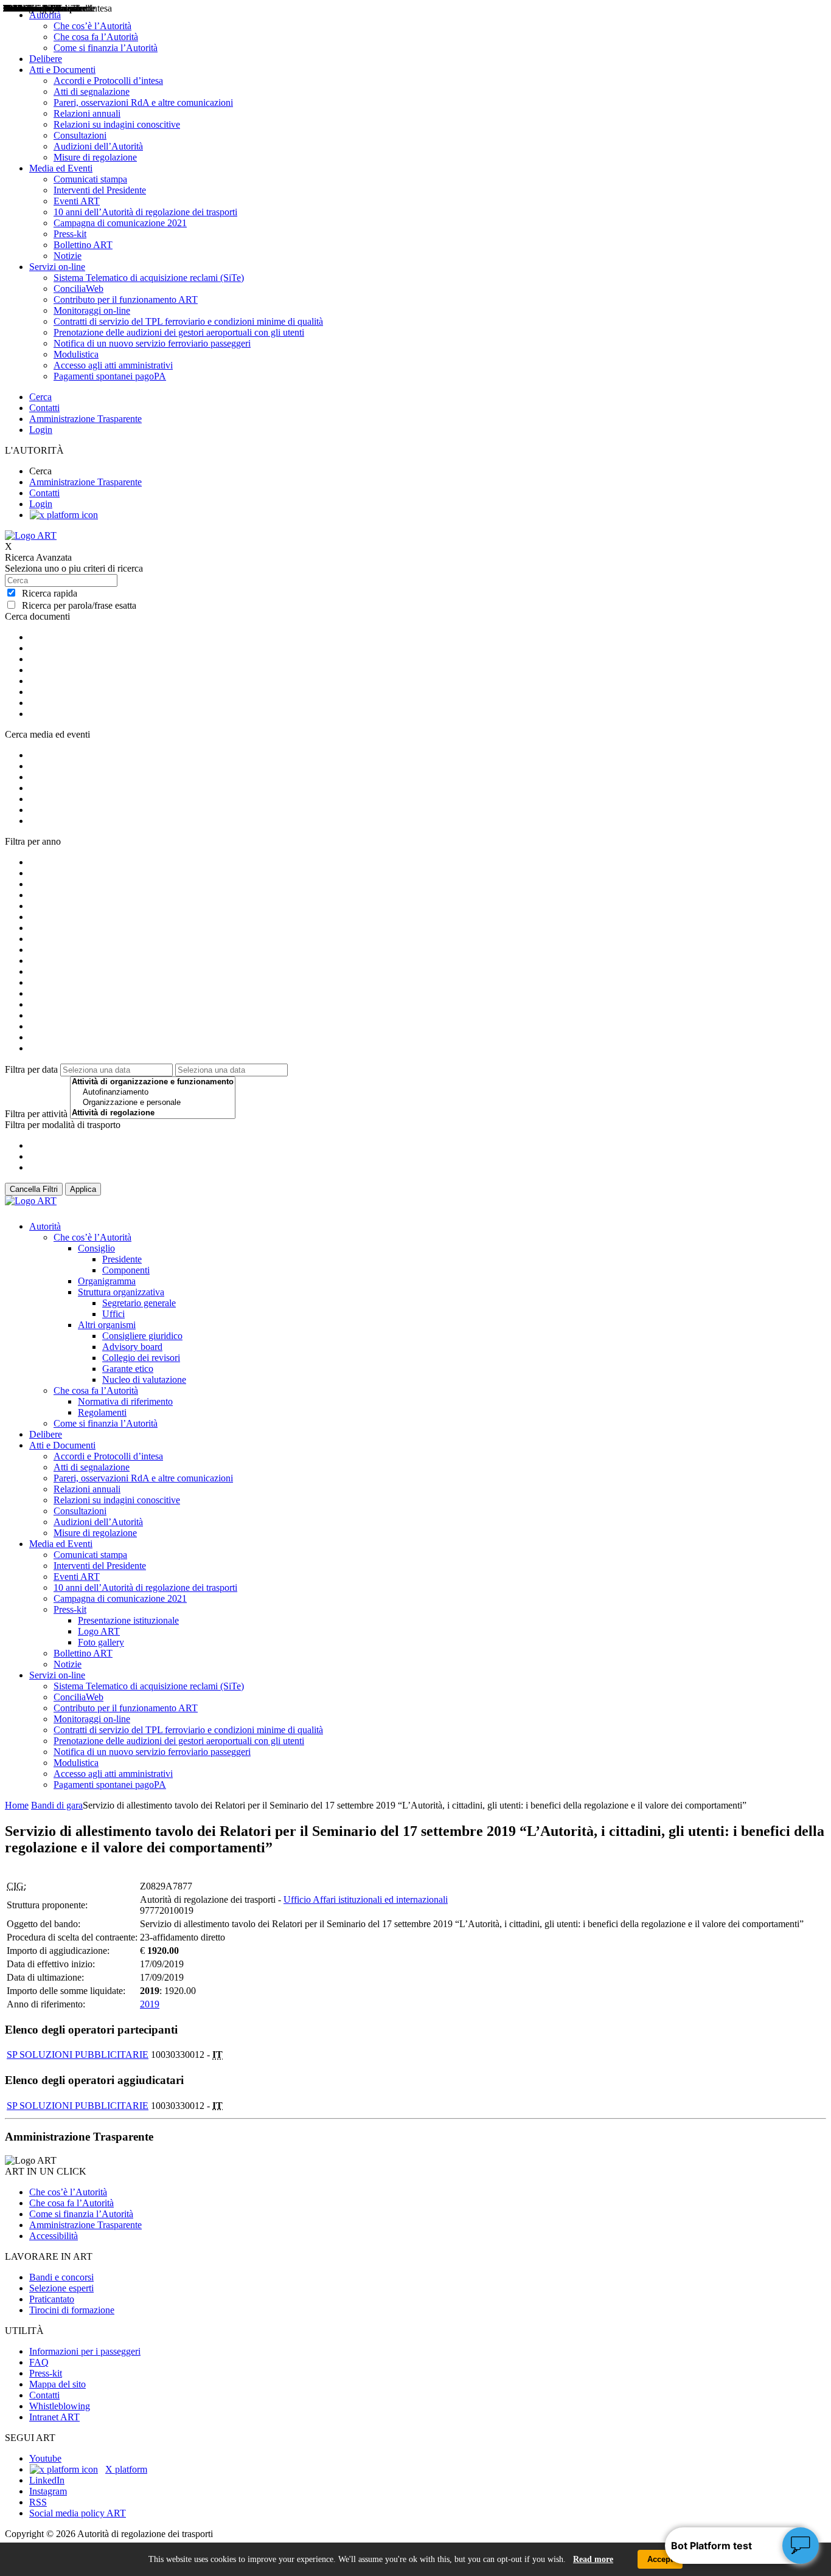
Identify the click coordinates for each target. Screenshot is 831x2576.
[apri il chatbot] (801, 2546)
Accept (660, 2559)
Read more (593, 2559)
